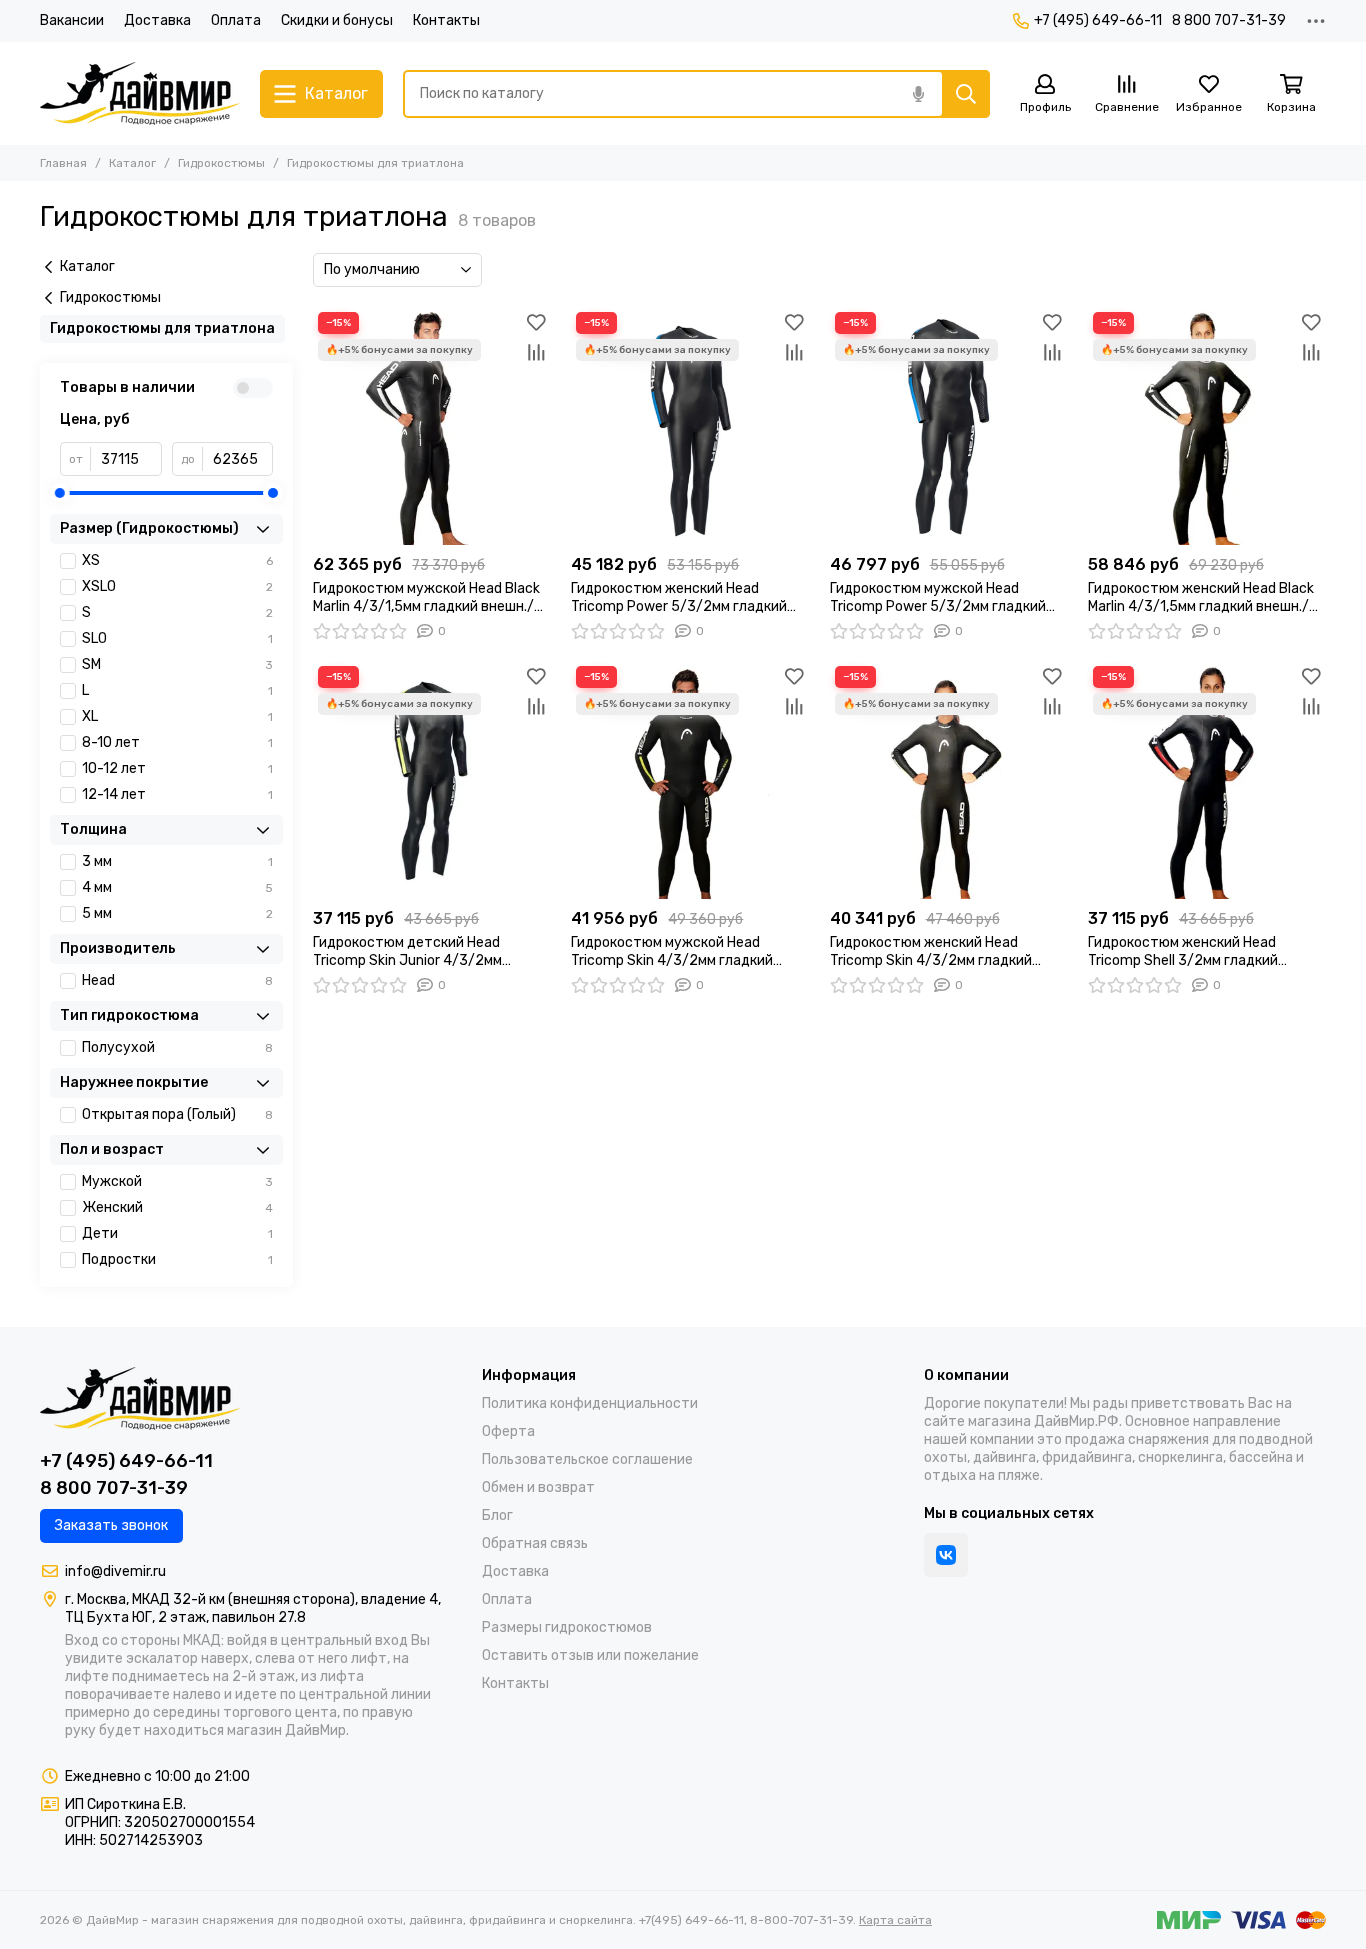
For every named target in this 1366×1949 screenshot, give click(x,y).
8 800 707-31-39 (1229, 20)
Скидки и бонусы (337, 20)
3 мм (177, 861)
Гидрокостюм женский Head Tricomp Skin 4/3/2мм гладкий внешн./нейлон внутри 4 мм (931, 952)
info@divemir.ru (115, 1571)
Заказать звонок (111, 1525)
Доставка (157, 20)
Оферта (508, 1431)
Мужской (177, 1181)
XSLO (177, 586)
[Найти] (966, 94)
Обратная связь (535, 1543)
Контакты (446, 20)
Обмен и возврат (538, 1487)
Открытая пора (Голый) (177, 1114)
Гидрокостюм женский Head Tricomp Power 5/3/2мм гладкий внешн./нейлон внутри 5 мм (679, 598)
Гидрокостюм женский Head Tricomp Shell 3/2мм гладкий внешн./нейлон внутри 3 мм (1183, 952)
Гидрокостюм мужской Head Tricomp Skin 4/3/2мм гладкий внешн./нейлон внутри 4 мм (672, 952)
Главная (63, 163)
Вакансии (72, 20)
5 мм (177, 913)
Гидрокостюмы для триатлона (162, 328)
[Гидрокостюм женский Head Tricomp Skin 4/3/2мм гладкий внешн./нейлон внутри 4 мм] (949, 780)
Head (177, 980)
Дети (177, 1233)
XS (177, 560)
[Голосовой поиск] (918, 94)
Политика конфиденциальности (590, 1403)
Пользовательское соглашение (587, 1459)
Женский (177, 1207)
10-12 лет (177, 768)
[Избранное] (536, 322)
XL (177, 716)
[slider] (60, 493)
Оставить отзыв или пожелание (590, 1655)
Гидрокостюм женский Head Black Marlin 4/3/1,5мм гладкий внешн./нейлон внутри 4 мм (1201, 598)
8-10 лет (177, 742)
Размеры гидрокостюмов (567, 1627)
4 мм (177, 887)
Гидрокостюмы (221, 163)
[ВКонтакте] (946, 1555)
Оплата (236, 20)
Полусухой (177, 1047)
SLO (177, 638)
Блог (497, 1515)
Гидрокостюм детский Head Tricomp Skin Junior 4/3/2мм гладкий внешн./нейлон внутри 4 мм (424, 952)
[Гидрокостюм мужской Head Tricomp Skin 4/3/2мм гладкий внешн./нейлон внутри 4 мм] (690, 780)
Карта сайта (895, 1920)
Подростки (177, 1259)
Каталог (132, 163)
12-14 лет (177, 794)
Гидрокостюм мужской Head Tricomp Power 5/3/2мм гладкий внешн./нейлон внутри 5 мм (938, 598)
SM (177, 664)
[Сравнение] (536, 352)
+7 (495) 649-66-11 (1098, 20)
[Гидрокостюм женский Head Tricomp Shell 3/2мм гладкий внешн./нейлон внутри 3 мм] (1207, 780)
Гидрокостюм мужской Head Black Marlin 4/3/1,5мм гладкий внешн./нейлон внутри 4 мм (426, 598)
